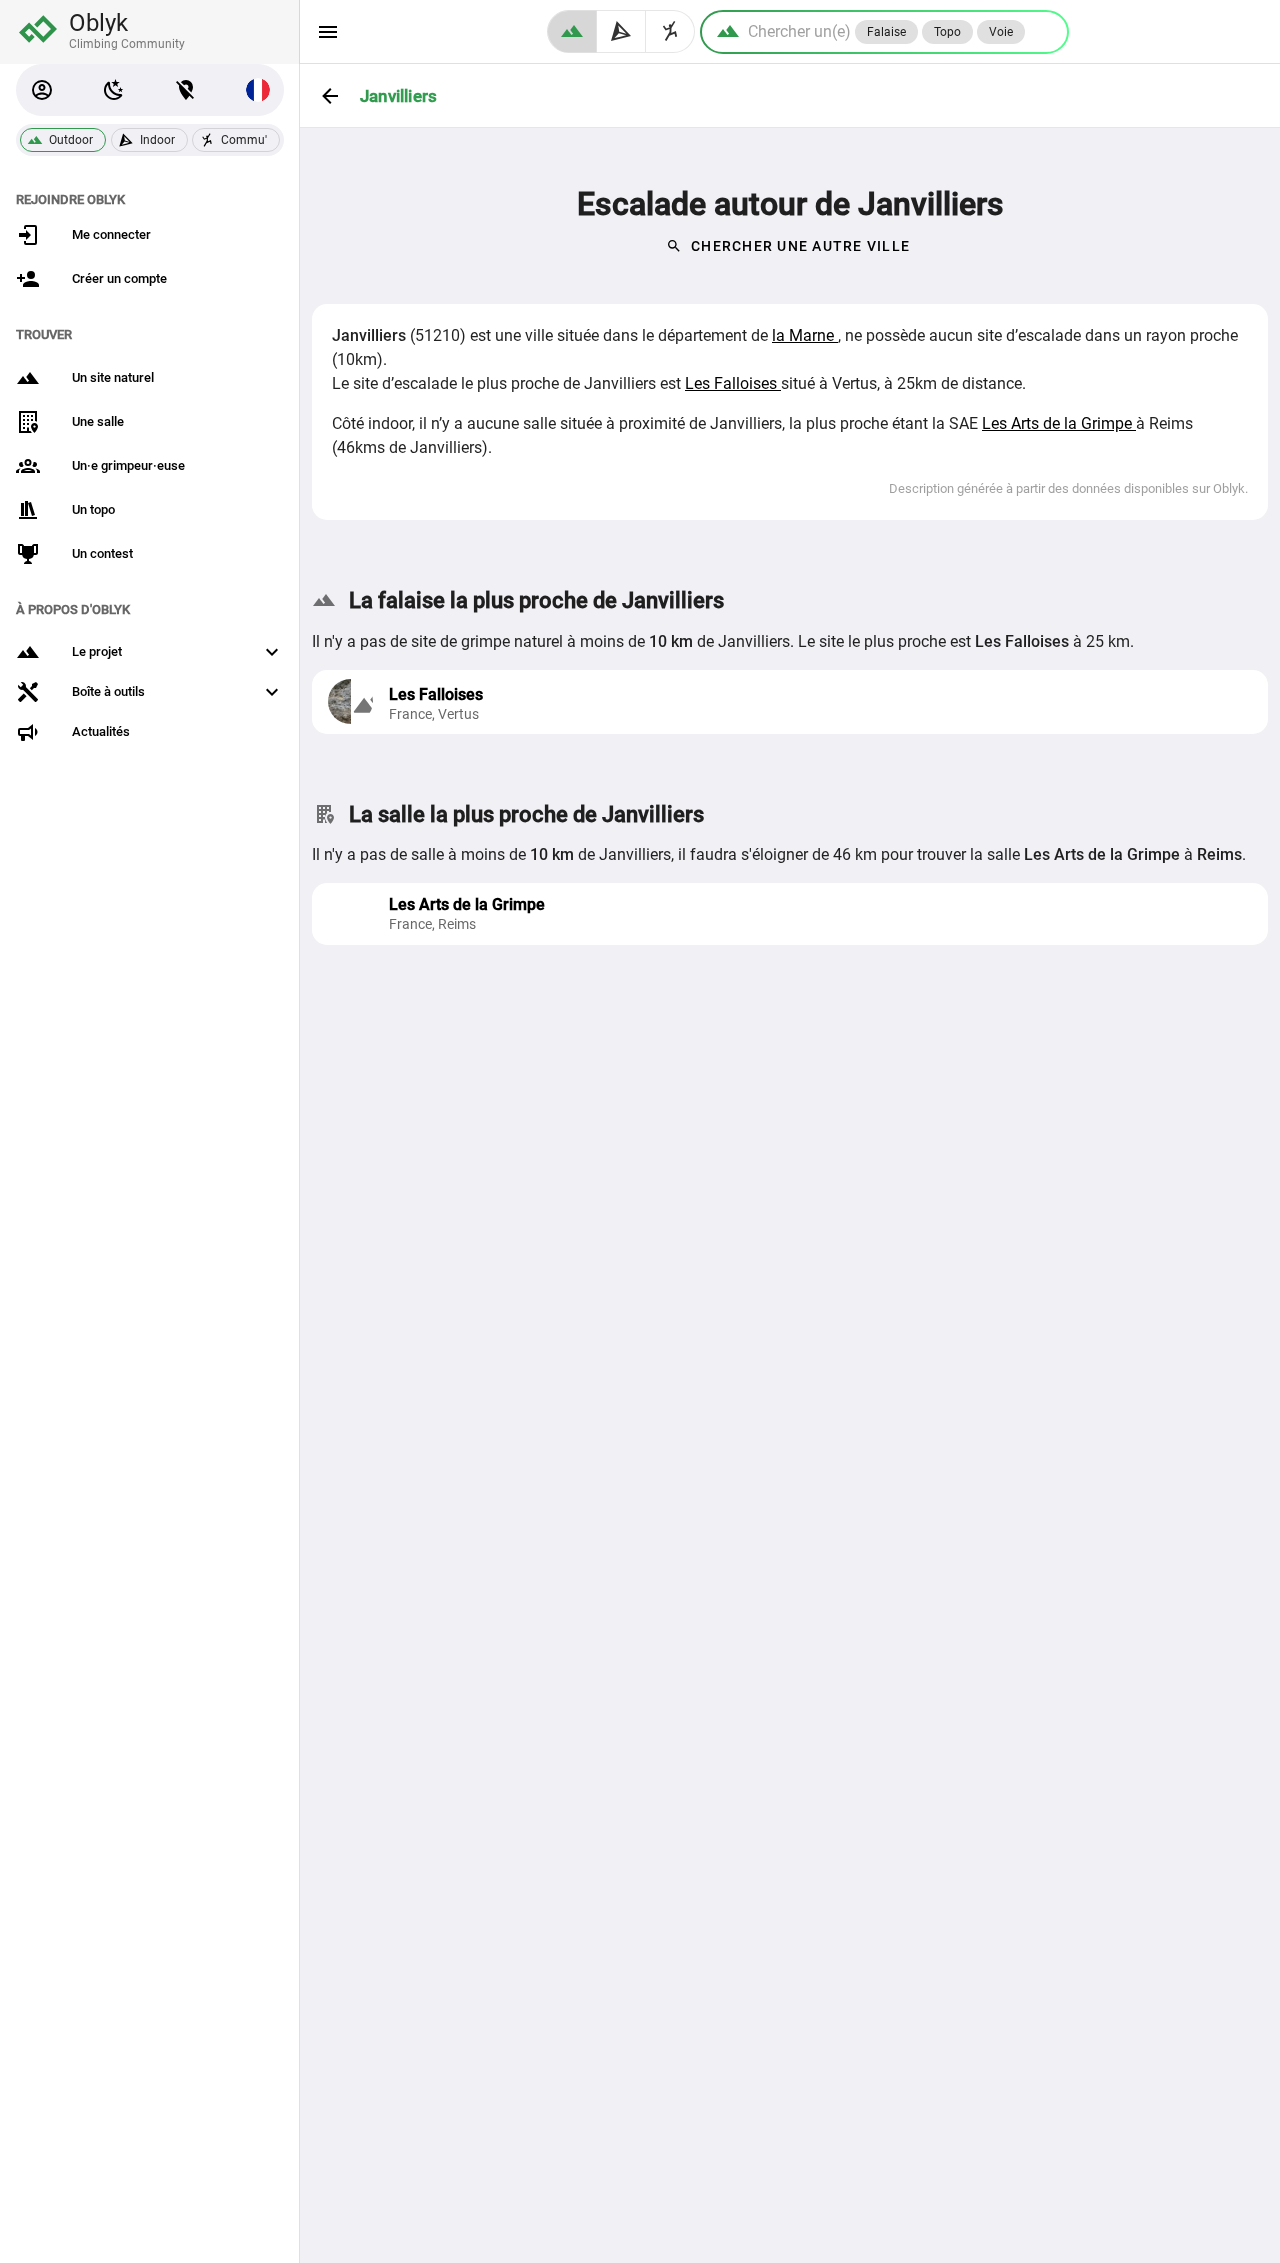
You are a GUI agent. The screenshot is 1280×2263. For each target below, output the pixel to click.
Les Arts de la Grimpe (1059, 423)
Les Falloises (733, 383)
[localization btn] (186, 90)
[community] (670, 31)
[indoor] (621, 31)
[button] (42, 90)
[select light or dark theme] (114, 90)
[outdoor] (572, 31)
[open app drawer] (328, 32)
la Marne (805, 335)
